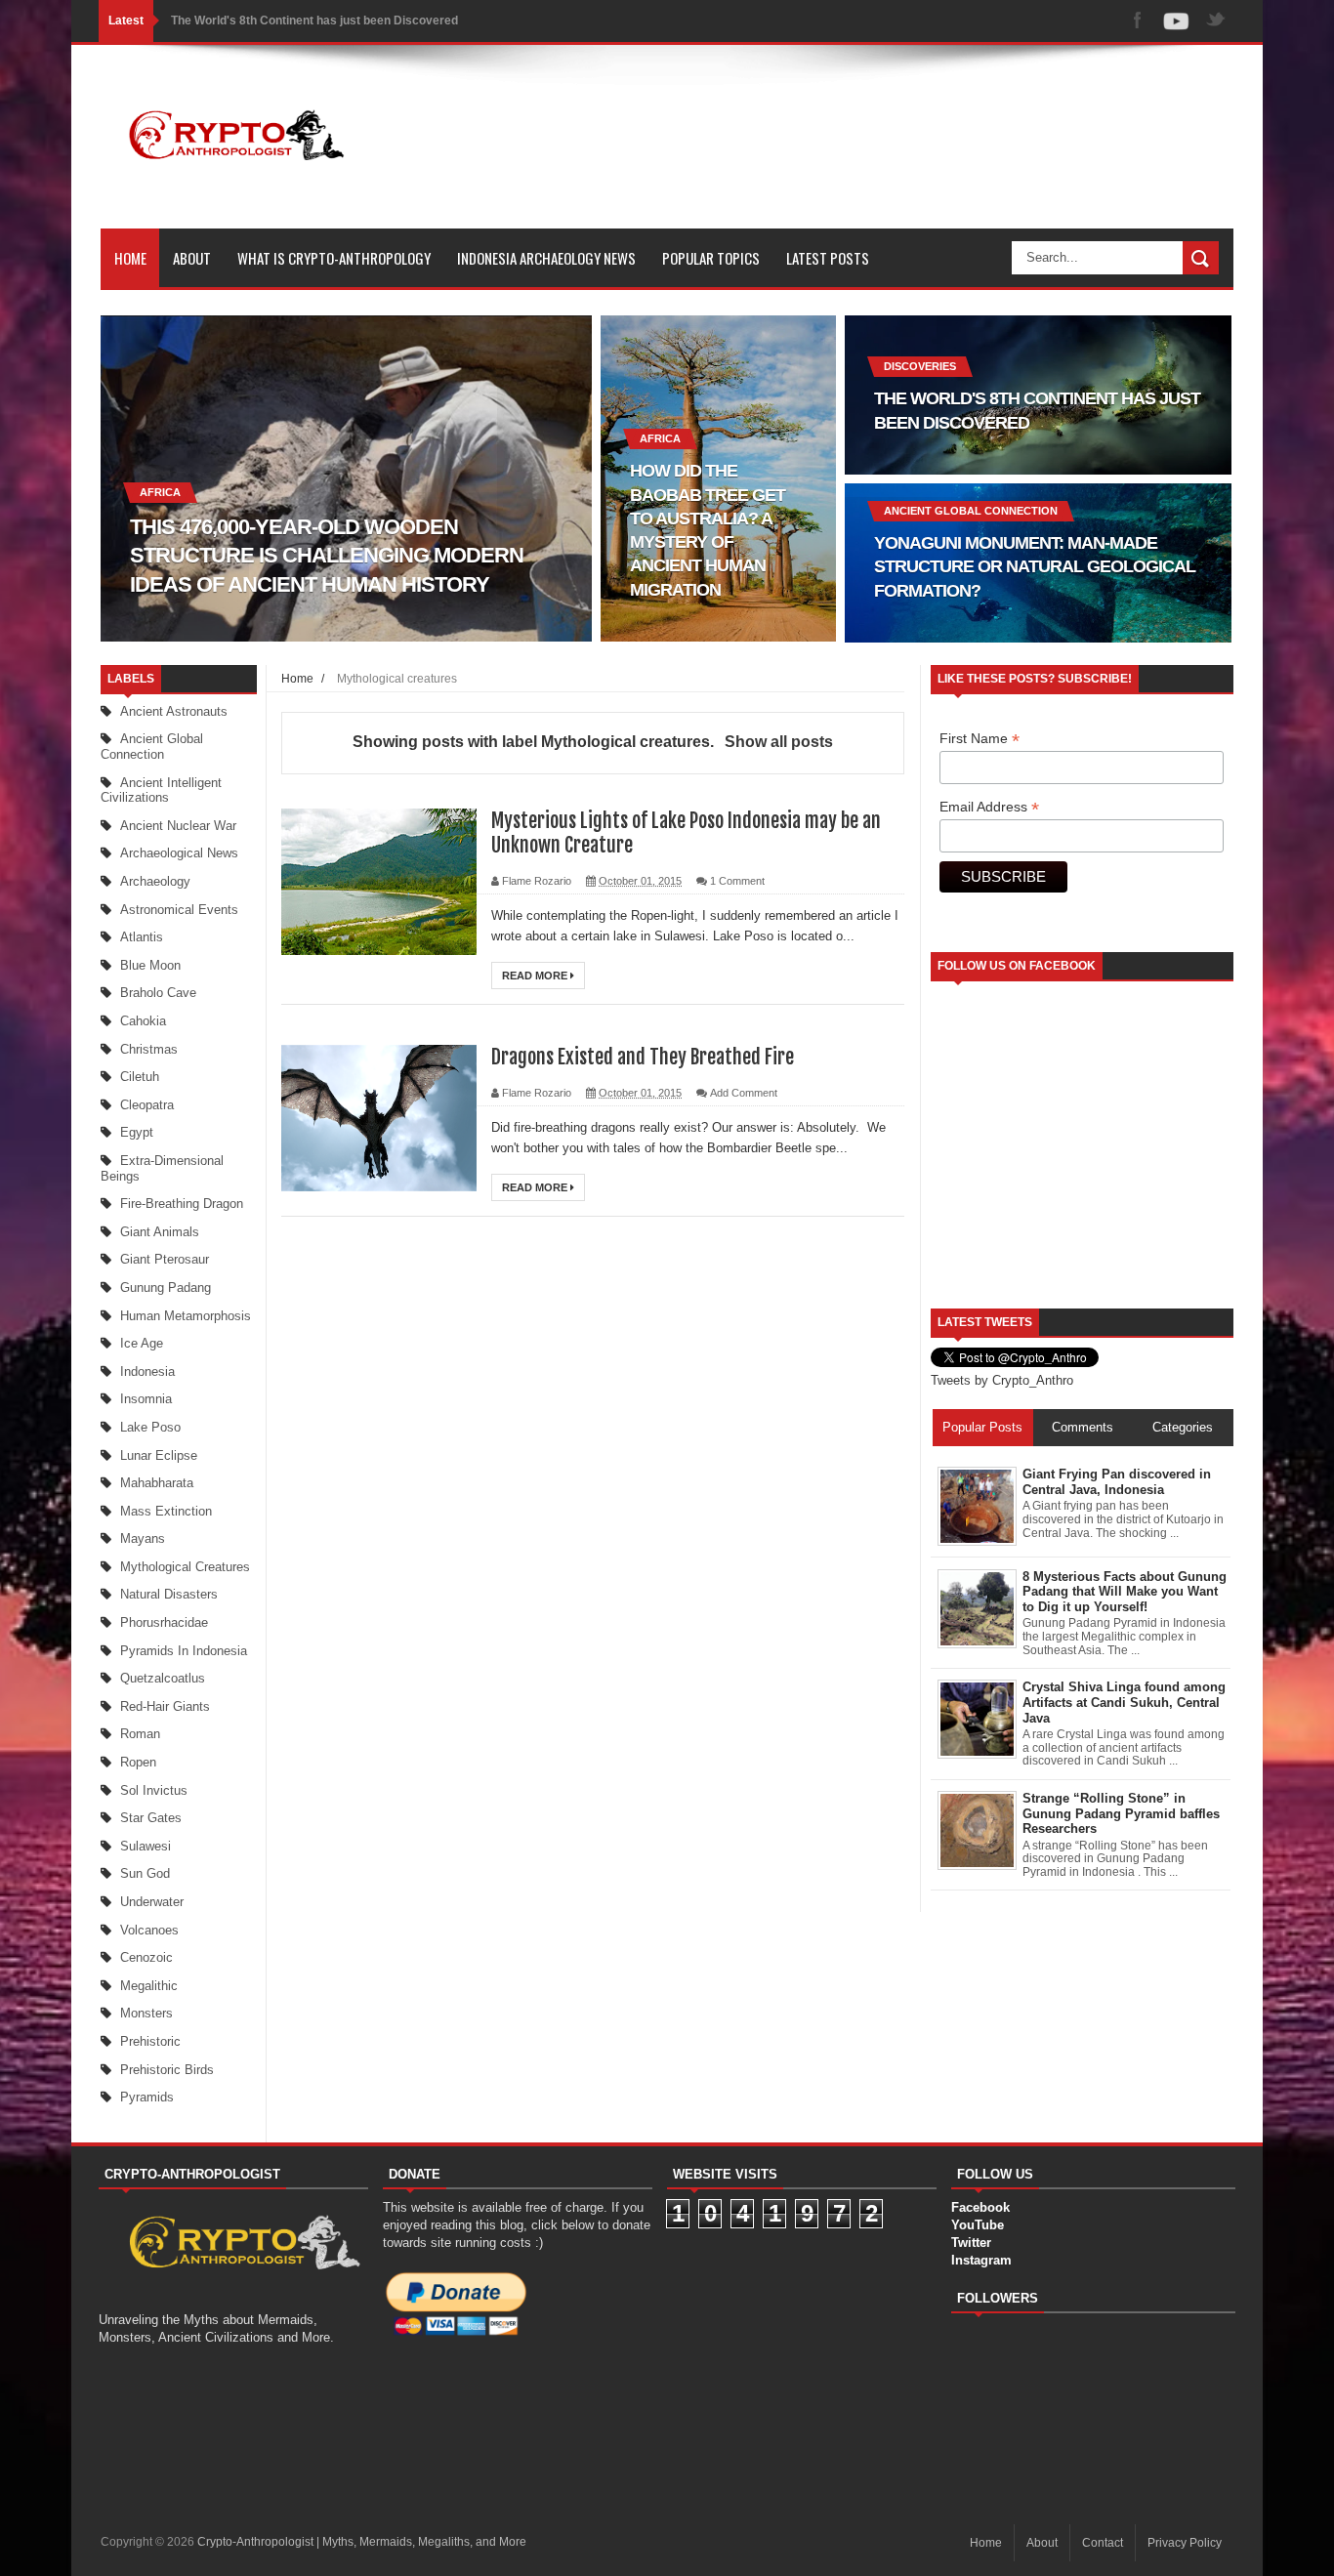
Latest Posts (828, 258)
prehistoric (150, 2041)
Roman (140, 1734)
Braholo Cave (158, 993)
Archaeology (155, 881)
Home (130, 258)
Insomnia (146, 1399)
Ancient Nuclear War (178, 826)
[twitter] (1216, 21)
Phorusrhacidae (164, 1622)
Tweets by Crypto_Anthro (1002, 1380)
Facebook (980, 2207)
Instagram (981, 2260)
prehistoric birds (167, 2070)
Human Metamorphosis (186, 1316)
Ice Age (142, 1343)
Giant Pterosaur (165, 1259)
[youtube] (1177, 21)
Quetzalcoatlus (163, 1678)
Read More (536, 976)
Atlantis (142, 937)
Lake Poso (150, 1427)
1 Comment (737, 881)
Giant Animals (160, 1232)
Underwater (152, 1902)
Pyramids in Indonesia (184, 1651)
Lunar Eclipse (159, 1455)
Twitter (971, 2243)
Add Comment (744, 1093)
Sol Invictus (154, 1790)
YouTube (978, 2225)
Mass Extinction (166, 1511)
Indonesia (147, 1371)
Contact (1103, 2543)
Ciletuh (140, 1077)
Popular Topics (711, 258)
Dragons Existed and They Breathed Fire (643, 1057)
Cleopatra (147, 1105)
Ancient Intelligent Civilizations (161, 790)
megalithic (149, 1986)
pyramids (147, 2097)
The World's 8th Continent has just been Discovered (314, 21)
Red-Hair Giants (165, 1706)
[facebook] (1138, 21)
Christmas (149, 1049)
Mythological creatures (185, 1567)
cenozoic (146, 1957)
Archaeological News (179, 853)
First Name (980, 739)
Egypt (137, 1132)
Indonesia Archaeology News (546, 258)
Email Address (989, 807)
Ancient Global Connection (152, 747)
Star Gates (151, 1818)
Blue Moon (150, 965)
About (192, 258)
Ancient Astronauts (174, 711)
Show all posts (778, 742)
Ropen (138, 1762)
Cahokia (143, 1021)
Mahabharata (157, 1483)
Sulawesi (146, 1846)
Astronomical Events (179, 910)
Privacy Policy (1185, 2543)
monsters (146, 2013)
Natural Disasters (169, 1594)
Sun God (145, 1873)
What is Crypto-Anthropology (334, 258)
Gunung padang (166, 1288)
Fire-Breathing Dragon (182, 1204)
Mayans (143, 1538)
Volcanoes (149, 1930)
